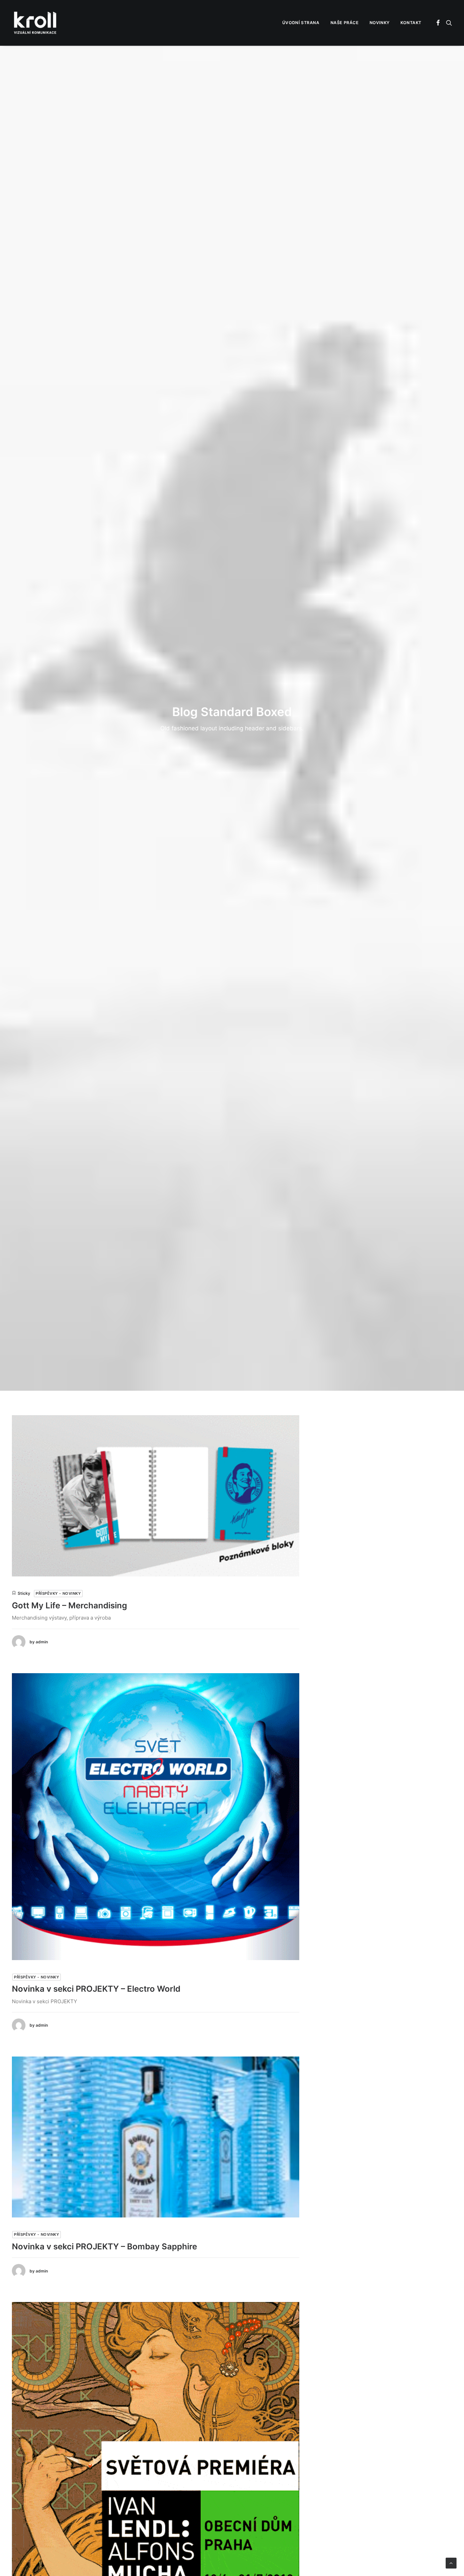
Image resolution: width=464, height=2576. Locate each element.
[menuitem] (301, 23)
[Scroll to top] (451, 2563)
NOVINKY (380, 23)
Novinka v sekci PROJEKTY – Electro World (96, 1989)
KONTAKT (411, 23)
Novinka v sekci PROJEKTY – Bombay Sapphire (104, 2246)
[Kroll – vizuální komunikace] (35, 23)
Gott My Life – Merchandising (69, 1605)
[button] (438, 23)
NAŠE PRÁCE (345, 23)
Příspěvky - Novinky (58, 1593)
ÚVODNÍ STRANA (301, 23)
